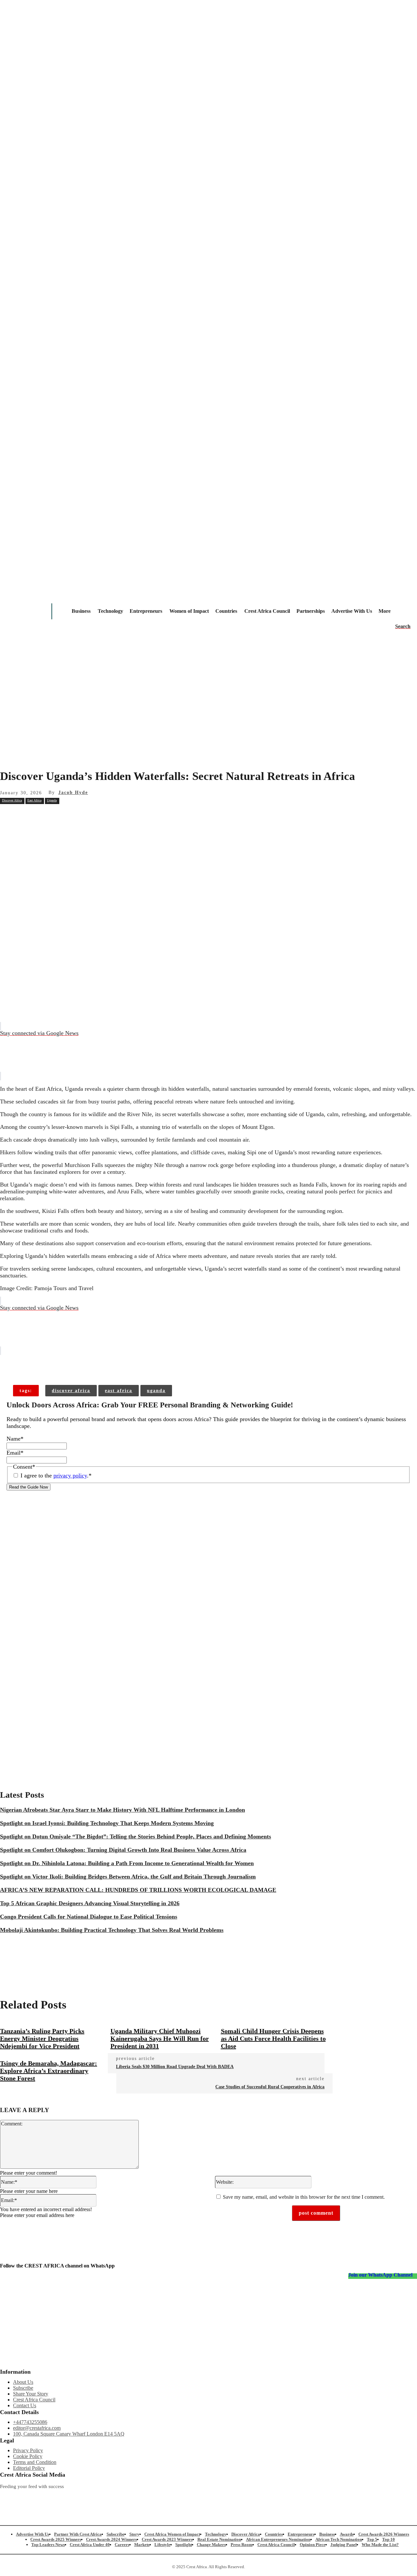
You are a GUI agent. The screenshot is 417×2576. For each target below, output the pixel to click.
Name (15, 1439)
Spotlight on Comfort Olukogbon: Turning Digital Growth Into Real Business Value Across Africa (123, 1850)
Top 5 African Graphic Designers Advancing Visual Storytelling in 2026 (90, 1903)
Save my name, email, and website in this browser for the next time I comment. (304, 2197)
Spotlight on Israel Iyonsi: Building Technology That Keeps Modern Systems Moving (107, 1823)
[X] (80, 815)
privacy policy (70, 1475)
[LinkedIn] (190, 2497)
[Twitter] (128, 2497)
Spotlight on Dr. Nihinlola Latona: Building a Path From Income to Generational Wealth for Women (127, 1863)
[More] (105, 1364)
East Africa (34, 800)
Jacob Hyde (73, 792)
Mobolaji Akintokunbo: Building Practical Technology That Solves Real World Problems (112, 1930)
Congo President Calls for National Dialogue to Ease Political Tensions (89, 1917)
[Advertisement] (208, 713)
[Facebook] (56, 815)
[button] (403, 626)
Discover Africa (12, 800)
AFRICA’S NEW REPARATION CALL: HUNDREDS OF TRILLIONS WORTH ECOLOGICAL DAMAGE (138, 1890)
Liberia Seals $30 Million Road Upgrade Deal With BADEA (175, 2067)
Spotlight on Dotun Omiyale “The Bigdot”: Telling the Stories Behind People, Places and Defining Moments (136, 1836)
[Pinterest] (103, 815)
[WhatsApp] (127, 815)
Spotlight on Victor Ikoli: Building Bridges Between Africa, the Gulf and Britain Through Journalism (128, 1877)
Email (15, 1453)
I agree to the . (56, 1475)
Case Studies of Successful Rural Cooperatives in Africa (270, 2087)
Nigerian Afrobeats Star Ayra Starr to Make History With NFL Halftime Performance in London (122, 1810)
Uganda (52, 800)
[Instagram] (5, 2497)
